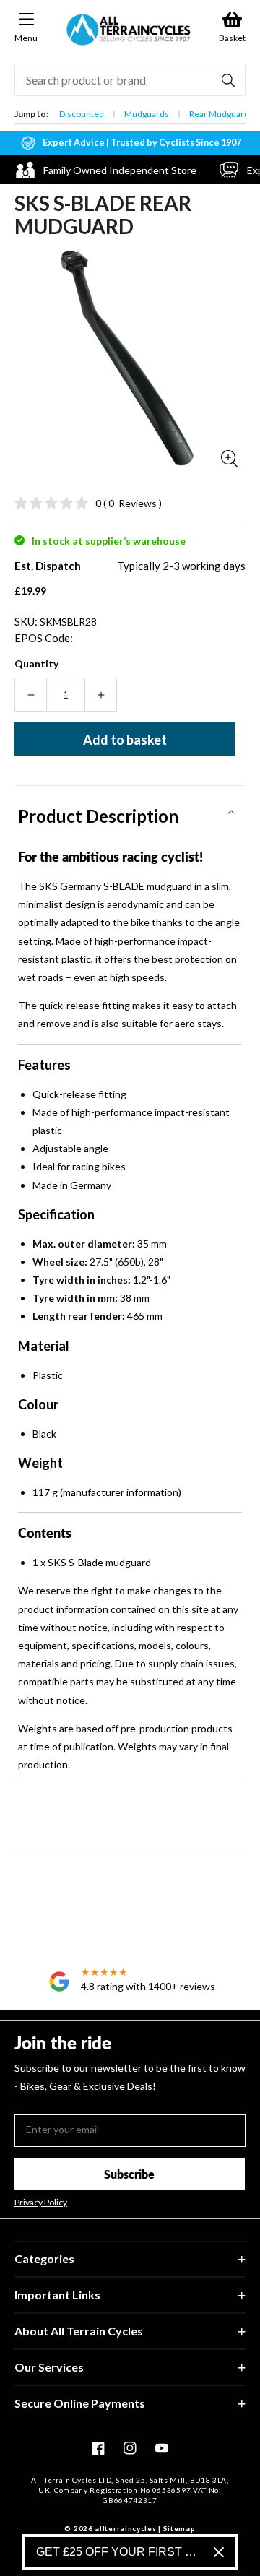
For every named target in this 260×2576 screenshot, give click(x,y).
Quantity (36, 664)
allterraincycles (125, 2528)
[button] (130, 811)
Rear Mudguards (221, 114)
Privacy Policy (41, 2203)
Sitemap (179, 2528)
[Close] (219, 2552)
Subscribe (129, 2174)
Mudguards (147, 114)
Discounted (82, 114)
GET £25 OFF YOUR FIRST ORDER (119, 2552)
